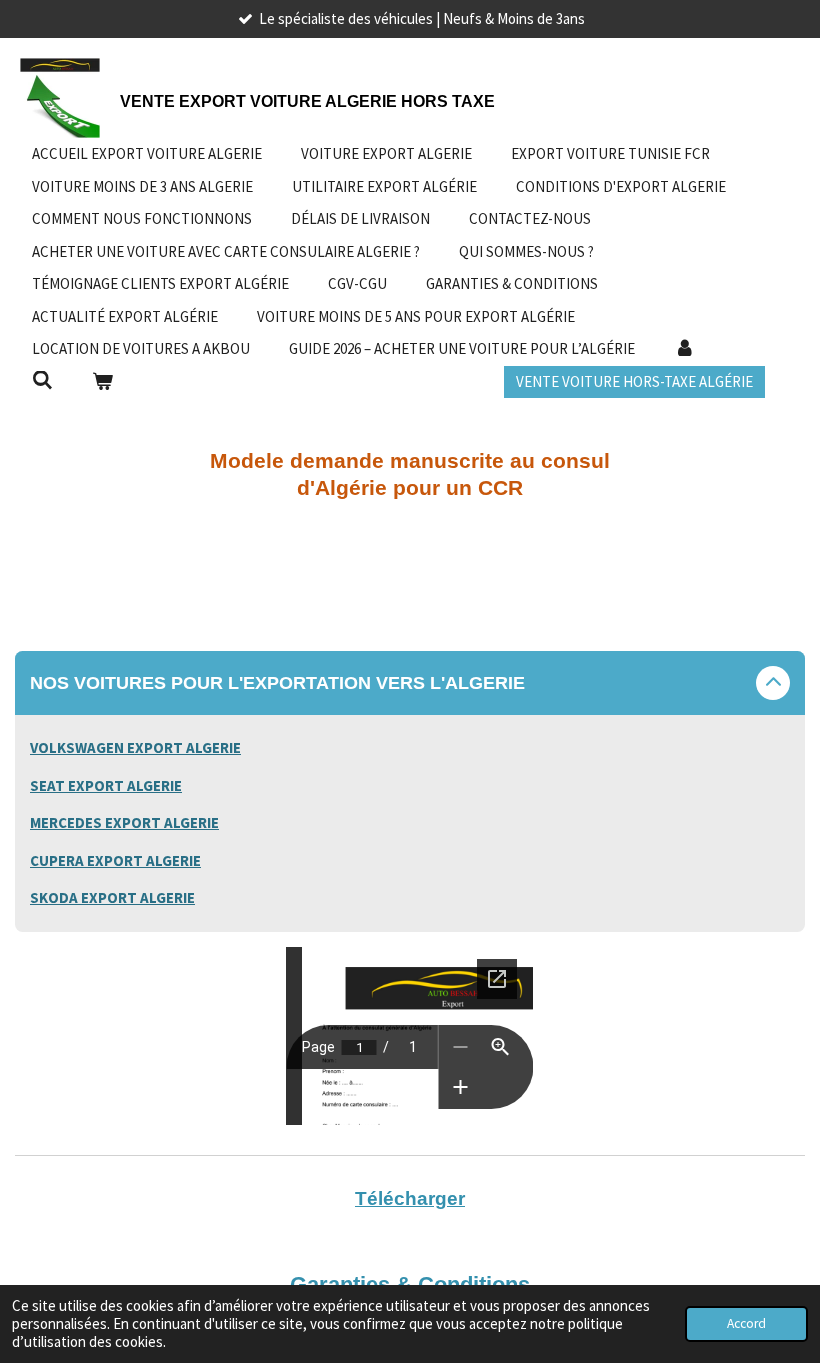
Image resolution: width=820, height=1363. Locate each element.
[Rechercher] (42, 380)
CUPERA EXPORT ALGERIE (115, 860)
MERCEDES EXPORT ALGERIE (124, 822)
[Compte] (684, 349)
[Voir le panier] (102, 382)
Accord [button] (746, 1323)
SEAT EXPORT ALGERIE (106, 785)
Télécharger (410, 1198)
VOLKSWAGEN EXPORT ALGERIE (135, 747)
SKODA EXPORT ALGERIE (112, 897)
